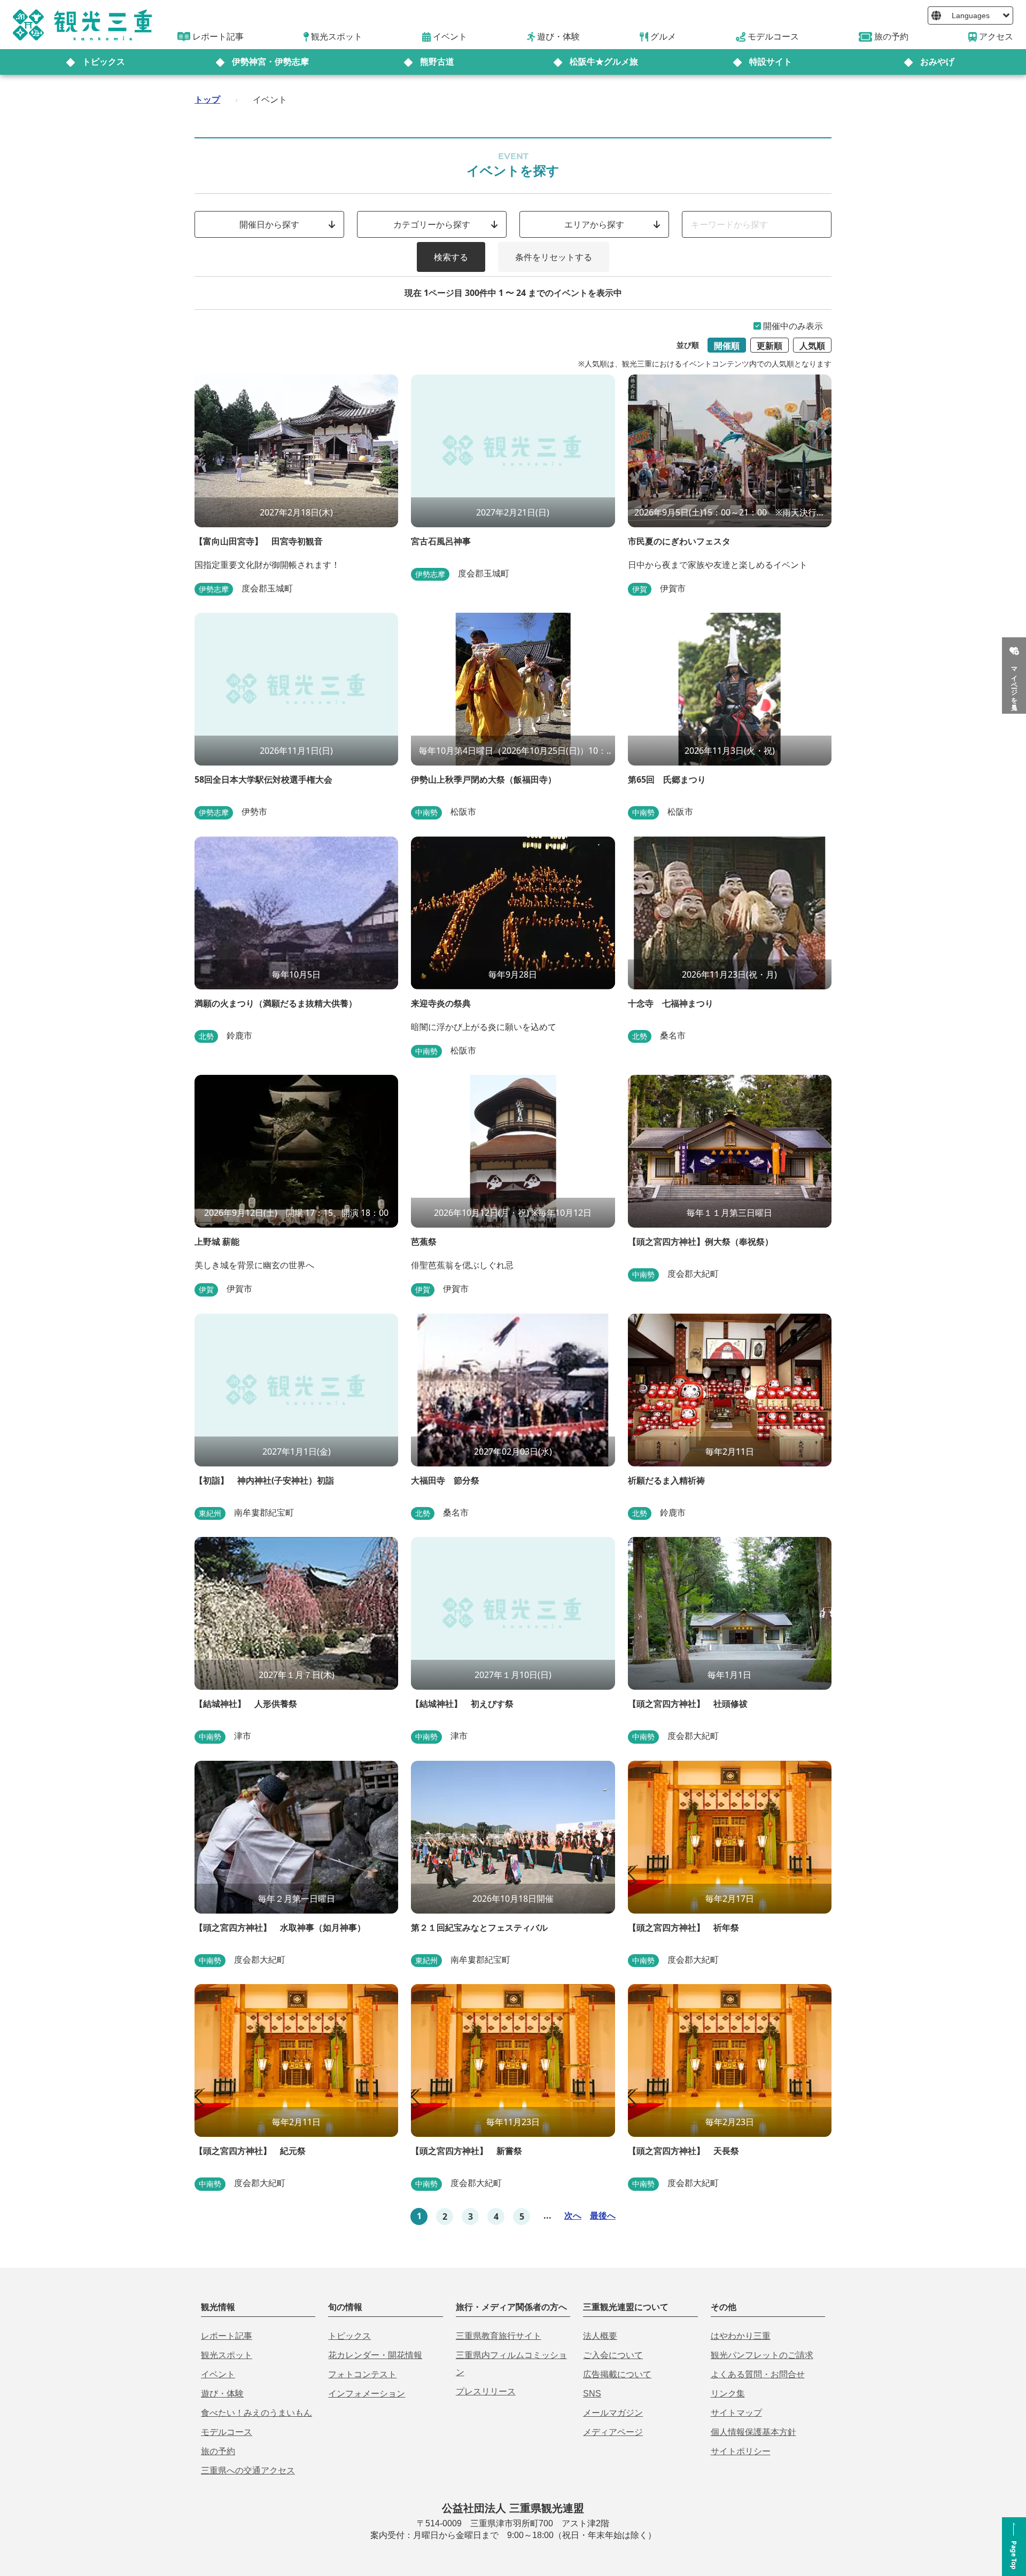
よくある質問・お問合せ (758, 2374)
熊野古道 (437, 62)
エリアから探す (594, 224)
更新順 (770, 346)
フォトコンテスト (362, 2374)
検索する (451, 257)
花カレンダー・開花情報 (375, 2355)
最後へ (603, 2215)
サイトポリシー (741, 2451)
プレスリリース (486, 2391)
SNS (592, 2394)
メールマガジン (613, 2413)
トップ (207, 99)
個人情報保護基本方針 (753, 2432)
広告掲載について (617, 2374)
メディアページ (613, 2432)
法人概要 (600, 2336)
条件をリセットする (554, 257)
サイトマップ (736, 2413)
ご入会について (613, 2355)
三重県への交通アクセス (248, 2470)
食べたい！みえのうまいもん (256, 2413)
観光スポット (227, 2355)
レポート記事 (227, 2336)
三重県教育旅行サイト (499, 2336)
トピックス (104, 62)
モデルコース (227, 2432)
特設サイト (771, 62)
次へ (573, 2215)
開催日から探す (269, 224)
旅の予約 (218, 2451)
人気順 (812, 346)
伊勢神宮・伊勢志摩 (270, 62)
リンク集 (728, 2394)
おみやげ (937, 62)
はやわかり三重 (741, 2336)
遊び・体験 (222, 2394)
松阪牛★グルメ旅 (604, 62)
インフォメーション (367, 2394)
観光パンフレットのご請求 (762, 2355)
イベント (218, 2374)
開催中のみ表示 (793, 326)
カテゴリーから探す (432, 224)
